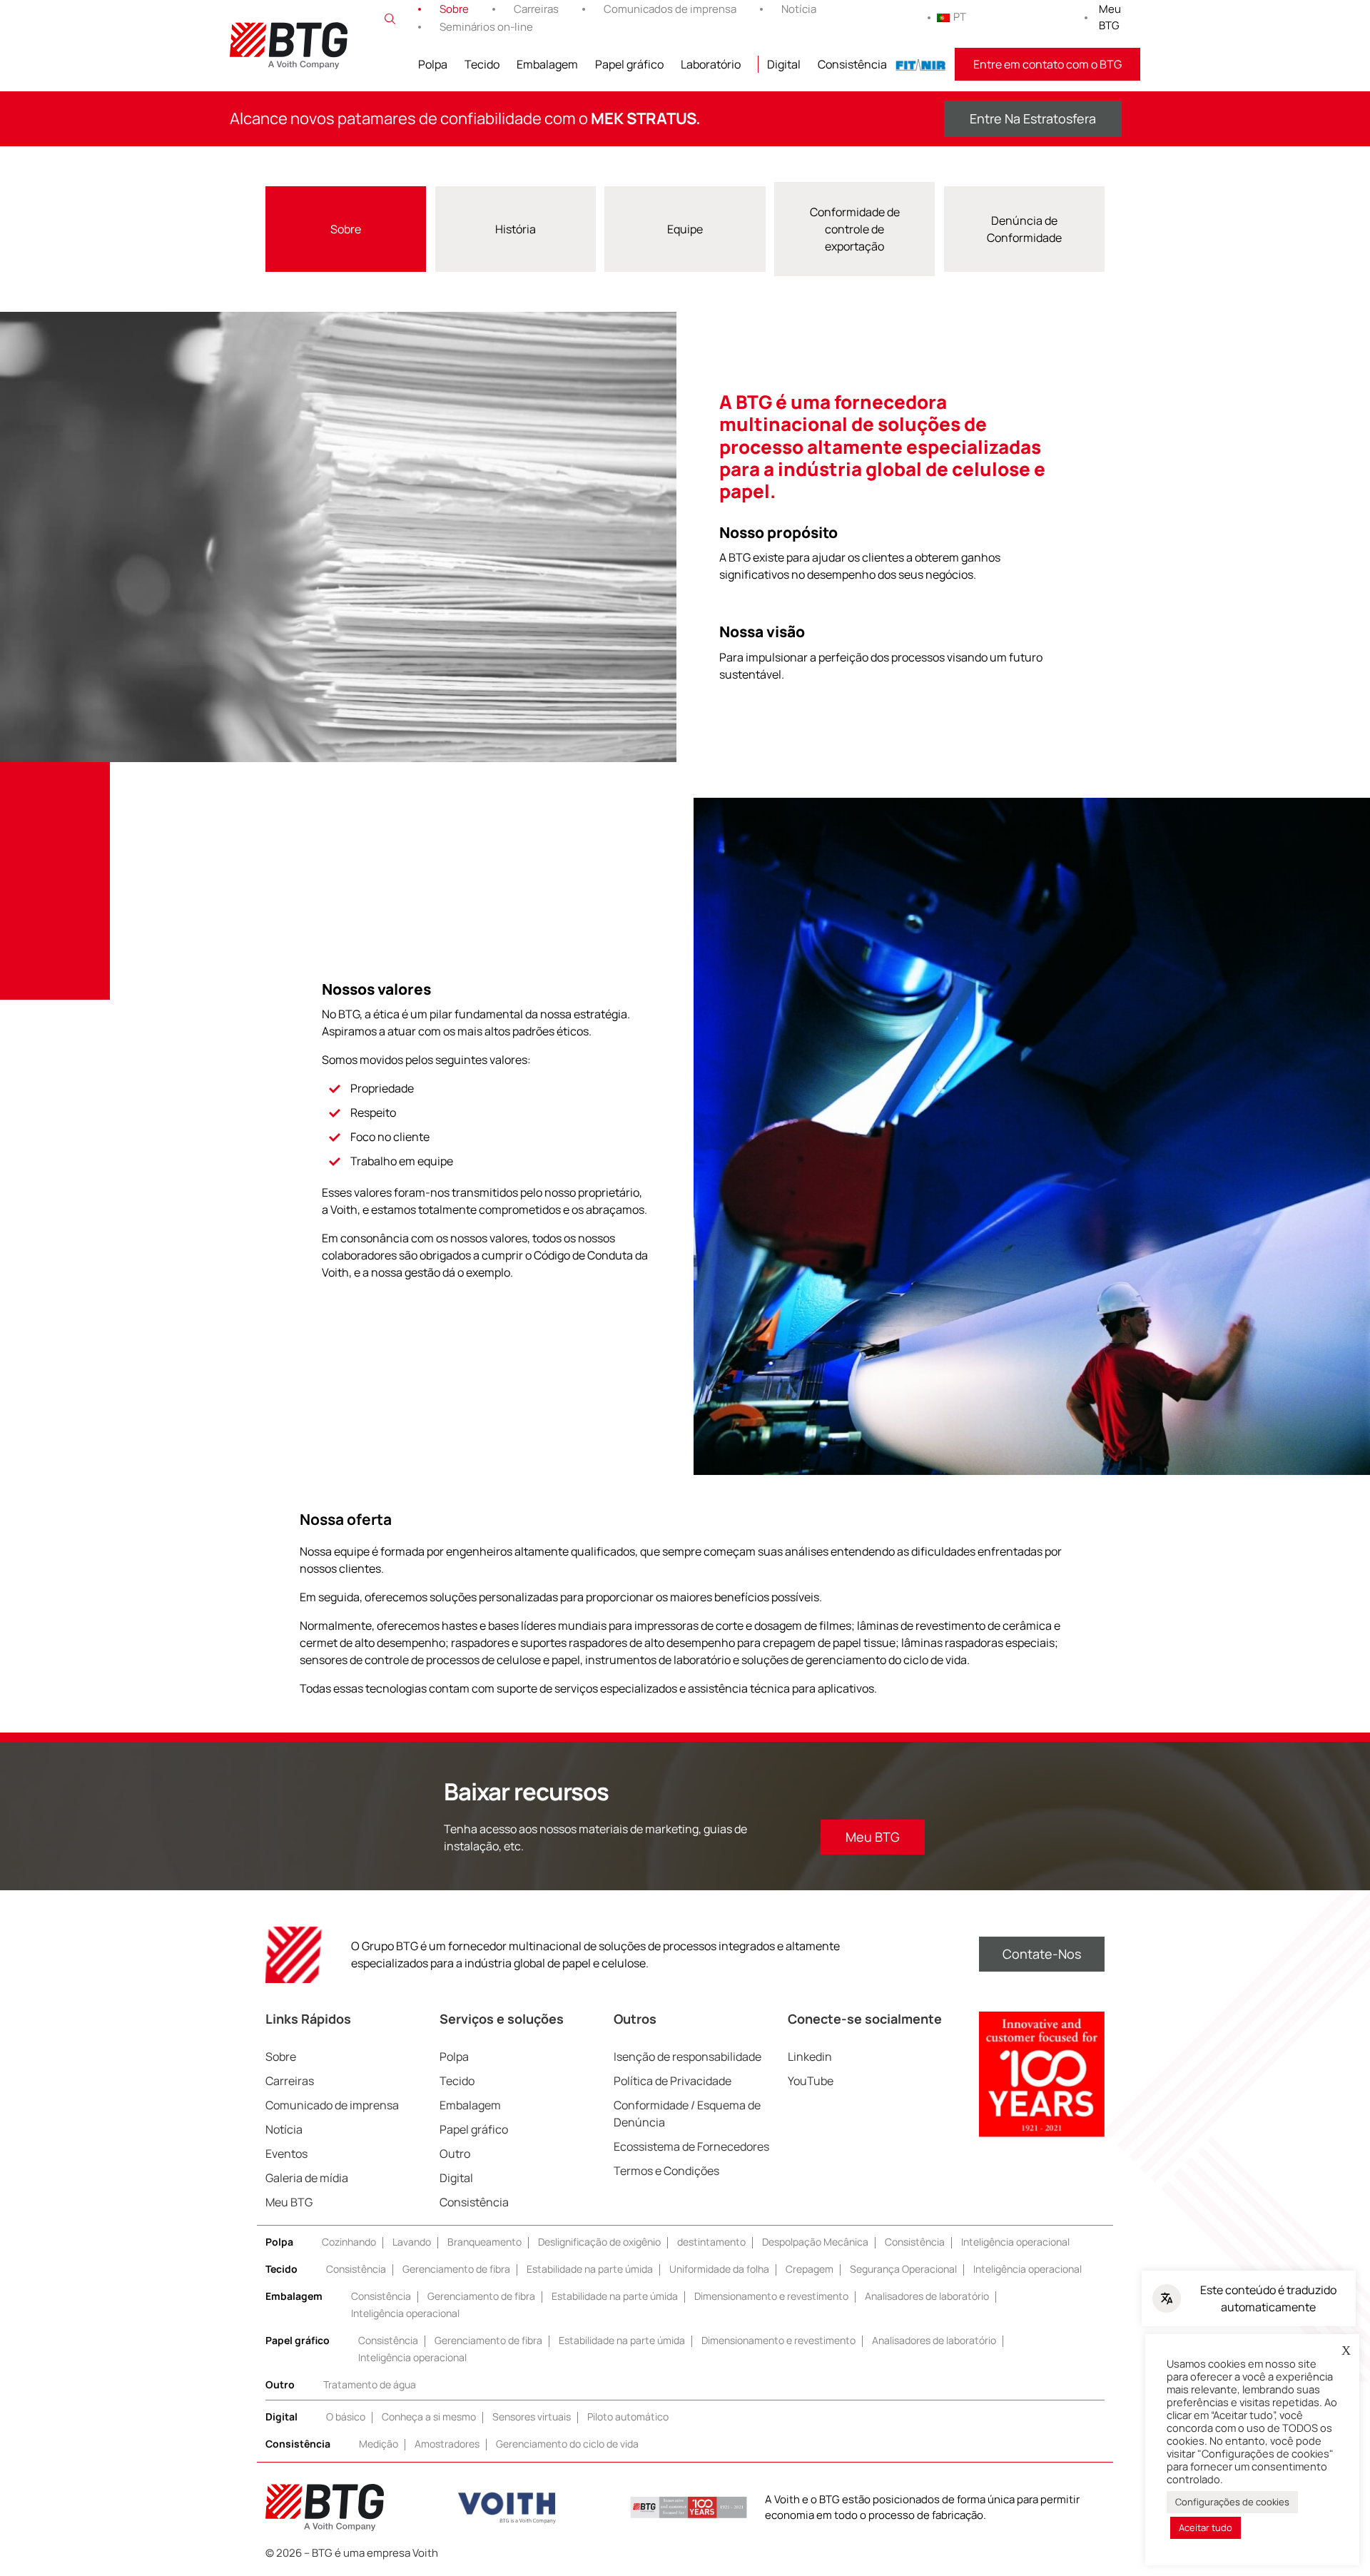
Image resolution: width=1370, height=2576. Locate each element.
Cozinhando (349, 2242)
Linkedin (810, 2057)
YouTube (811, 2081)
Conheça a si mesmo (429, 2417)
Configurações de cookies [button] (1232, 2502)
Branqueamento (484, 2242)
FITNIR (921, 64)
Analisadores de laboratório (927, 2296)
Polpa (433, 64)
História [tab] (516, 229)
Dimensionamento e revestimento (771, 2296)
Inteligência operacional (1015, 2242)
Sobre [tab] (346, 229)
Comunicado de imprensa (332, 2105)
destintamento (711, 2242)
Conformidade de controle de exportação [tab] (855, 229)
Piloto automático (628, 2417)
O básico (346, 2417)
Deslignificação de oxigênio (599, 2242)
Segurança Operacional (903, 2269)
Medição (379, 2444)
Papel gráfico (629, 64)
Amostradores (447, 2444)
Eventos (286, 2154)
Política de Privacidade (673, 2081)
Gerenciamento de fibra (456, 2269)
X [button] (1346, 2351)
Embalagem (547, 64)
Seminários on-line (486, 27)
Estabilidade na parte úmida (590, 2269)
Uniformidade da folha (719, 2269)
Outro (455, 2154)
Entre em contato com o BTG (1047, 64)
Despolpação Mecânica (815, 2242)
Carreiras (536, 9)
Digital (784, 64)
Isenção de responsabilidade (687, 2057)
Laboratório (711, 64)
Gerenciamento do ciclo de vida (567, 2444)
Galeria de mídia (307, 2178)
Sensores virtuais (532, 2417)
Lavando (412, 2242)
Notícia (799, 9)
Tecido (482, 64)
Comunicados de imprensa (670, 9)
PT (960, 17)
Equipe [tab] (685, 229)
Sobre (454, 9)
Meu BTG (1110, 17)
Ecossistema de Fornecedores (691, 2146)
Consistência (852, 64)
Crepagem (810, 2269)
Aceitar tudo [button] (1206, 2527)
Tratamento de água (370, 2384)
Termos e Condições (666, 2171)
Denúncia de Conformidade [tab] (1024, 229)
